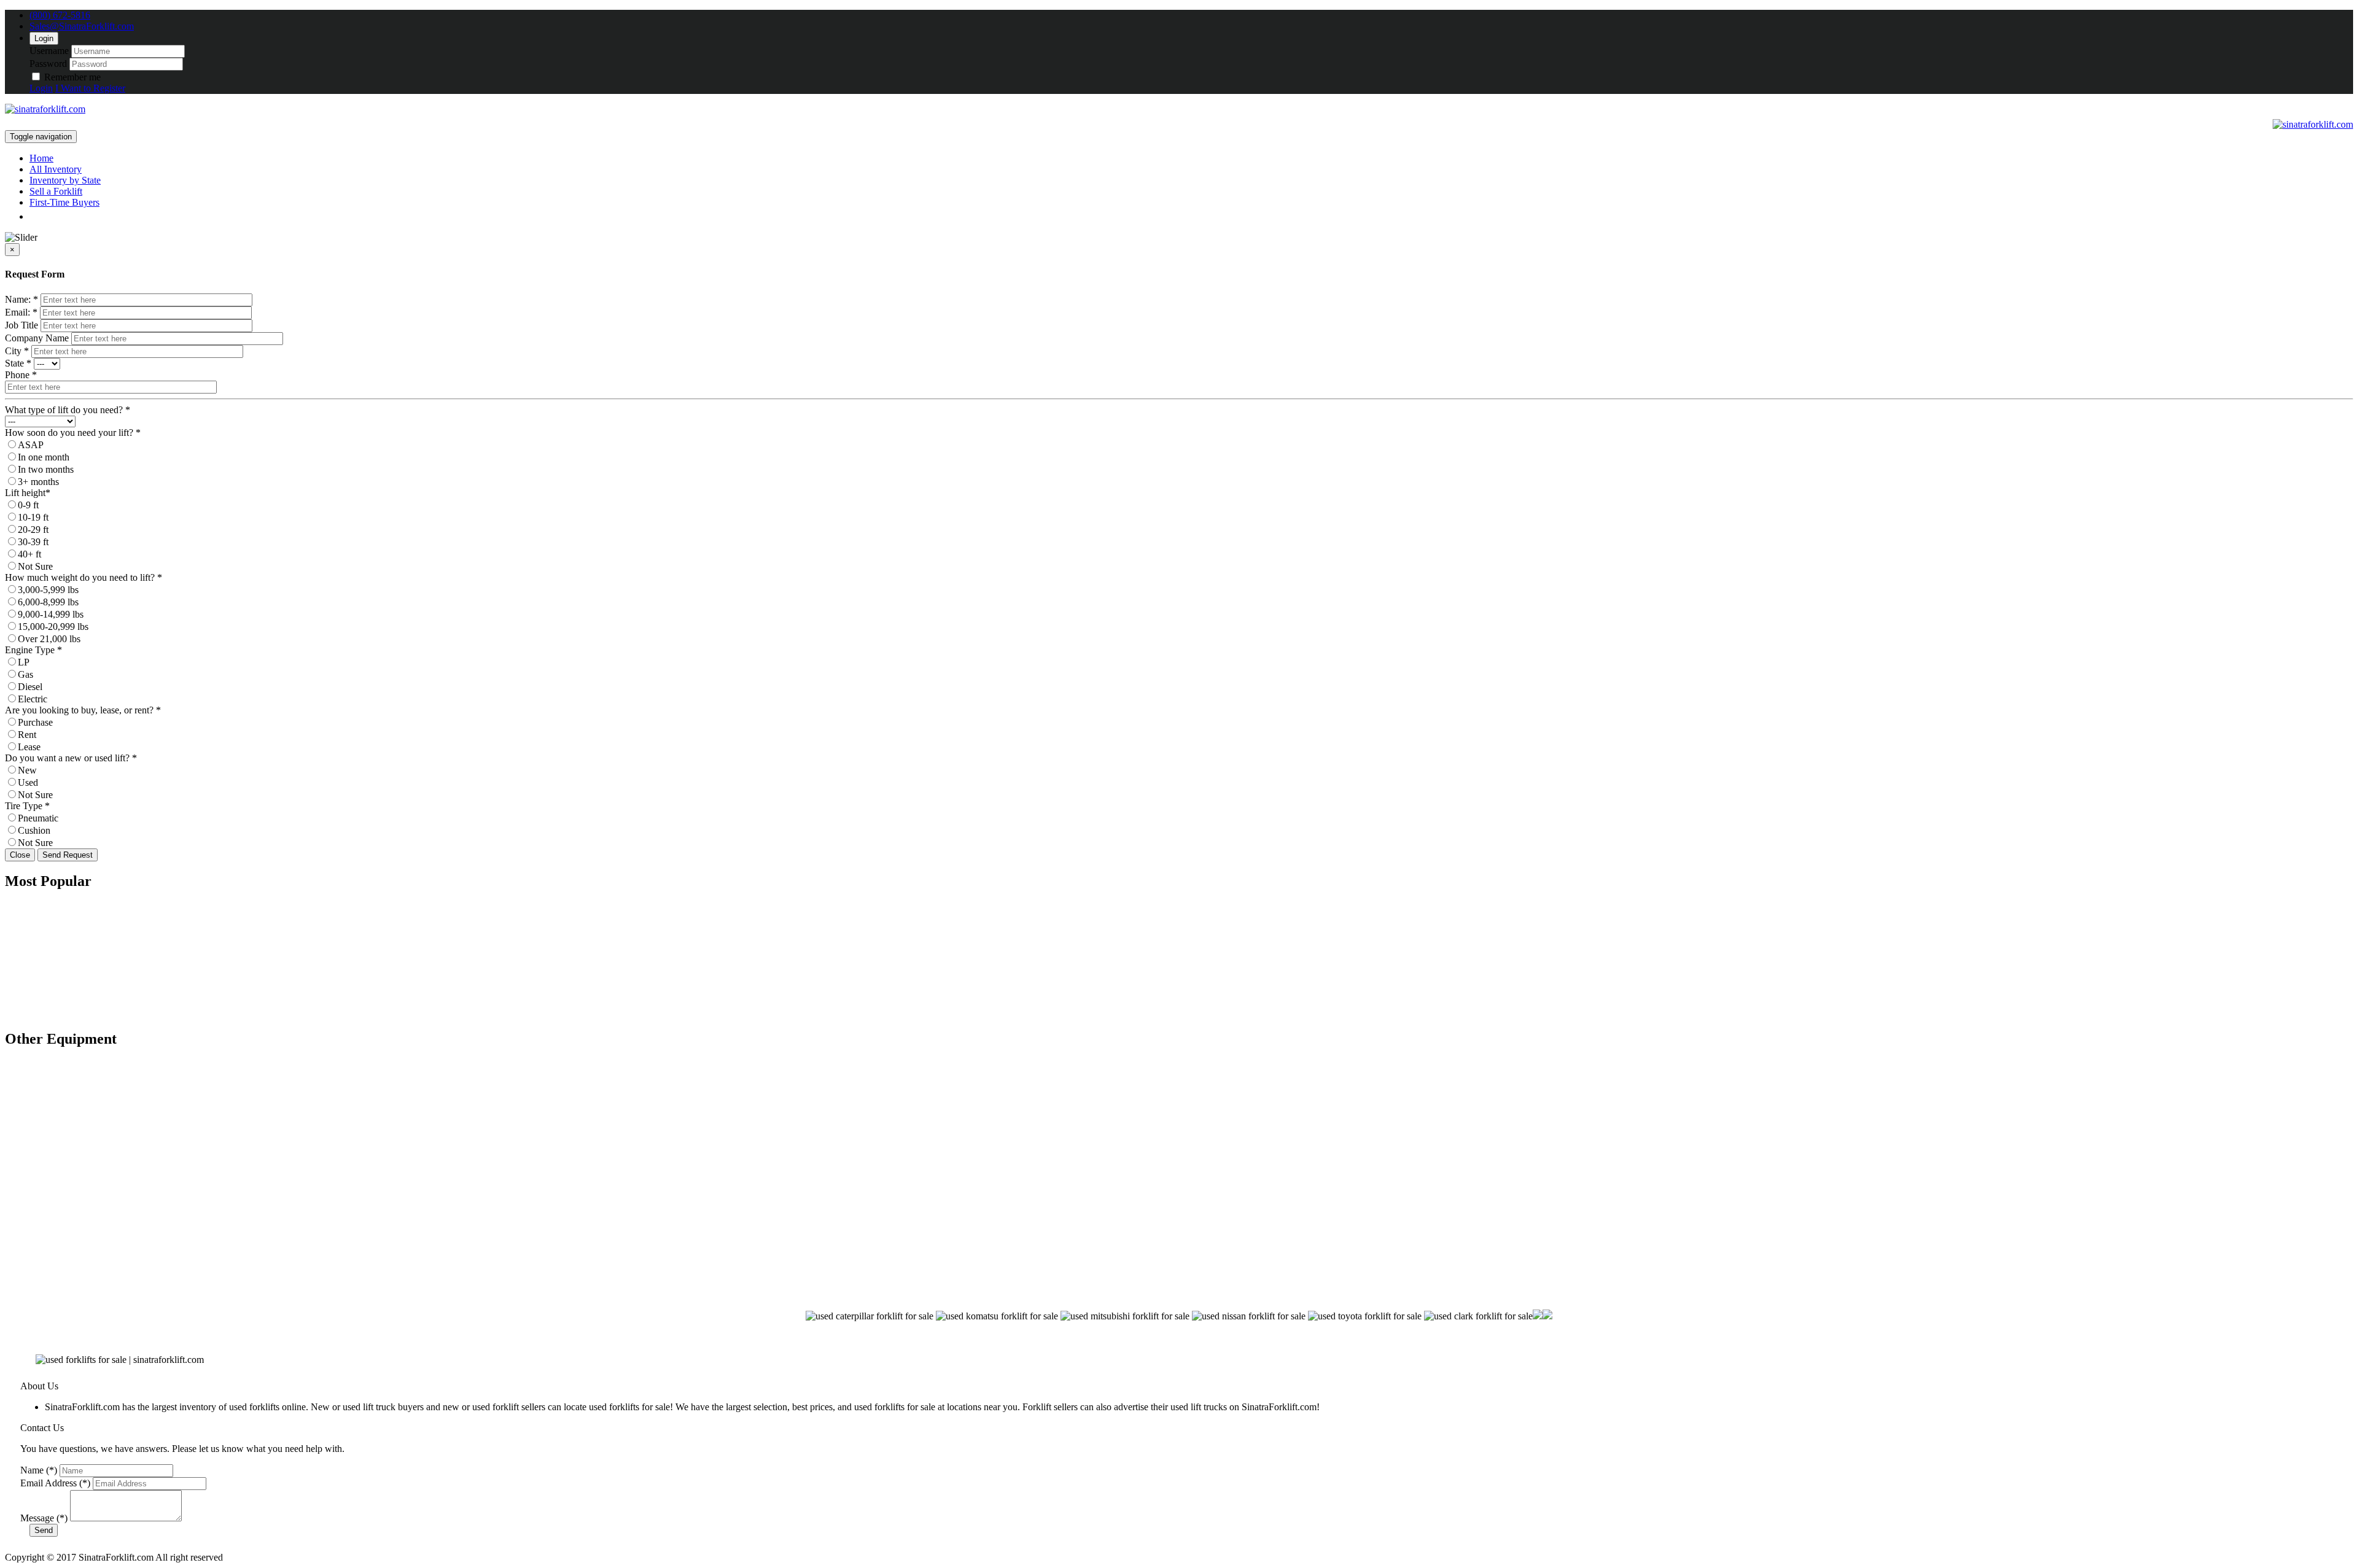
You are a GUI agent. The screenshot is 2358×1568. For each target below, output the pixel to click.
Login (44, 38)
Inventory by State (65, 180)
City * (17, 351)
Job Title (21, 325)
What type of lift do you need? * (68, 410)
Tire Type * (27, 806)
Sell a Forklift (56, 191)
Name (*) (39, 1470)
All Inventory (56, 169)
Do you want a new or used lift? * (71, 758)
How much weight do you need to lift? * (84, 577)
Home (41, 158)
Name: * (21, 299)
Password (48, 64)
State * (18, 363)
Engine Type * (33, 650)
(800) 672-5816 (60, 15)
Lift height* (28, 493)
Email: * (21, 312)
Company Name (37, 338)
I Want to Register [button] (90, 88)
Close (20, 855)
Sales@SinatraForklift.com (82, 26)
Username (49, 51)
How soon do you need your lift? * (73, 433)
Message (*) (44, 1518)
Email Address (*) (55, 1483)
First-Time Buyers (64, 202)
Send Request (68, 855)
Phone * (21, 375)
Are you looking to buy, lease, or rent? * (83, 710)
